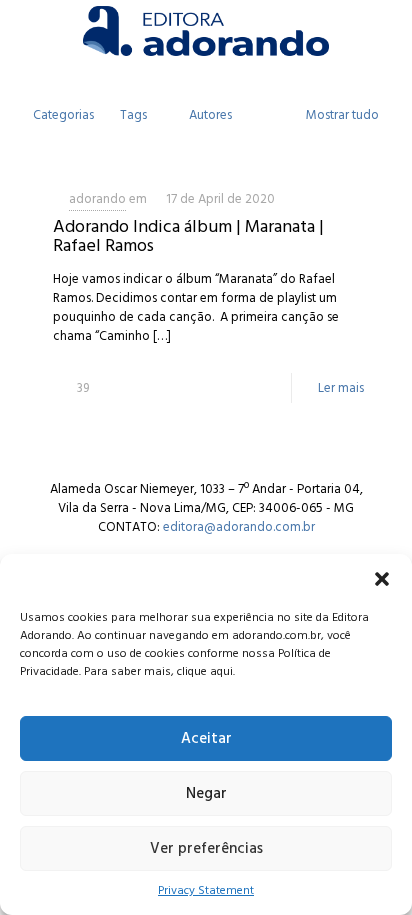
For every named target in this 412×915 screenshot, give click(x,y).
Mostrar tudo (342, 115)
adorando (97, 199)
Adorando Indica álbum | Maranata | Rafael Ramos (188, 236)
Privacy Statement (206, 890)
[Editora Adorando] (206, 30)
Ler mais (341, 388)
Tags (133, 115)
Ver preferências (206, 848)
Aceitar (206, 738)
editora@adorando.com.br (239, 527)
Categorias (63, 115)
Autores (210, 115)
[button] (382, 579)
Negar (206, 793)
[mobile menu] (385, 30)
